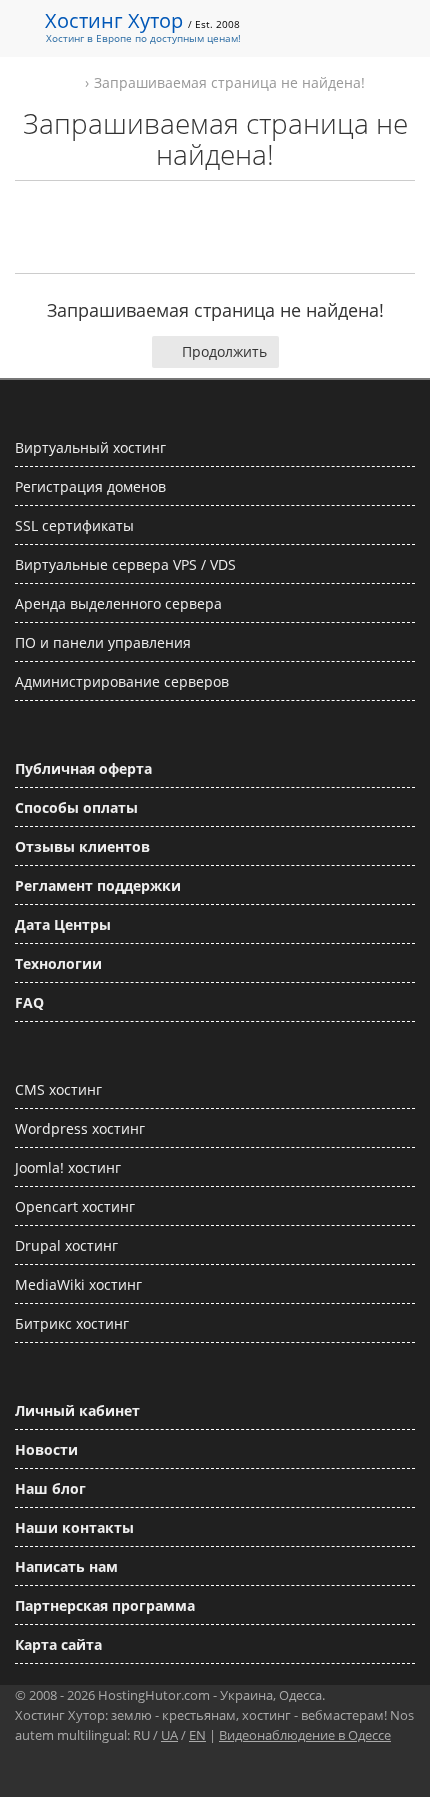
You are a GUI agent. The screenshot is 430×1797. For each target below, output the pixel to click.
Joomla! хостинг (68, 1167)
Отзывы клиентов (82, 846)
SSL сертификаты (74, 525)
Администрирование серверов (122, 681)
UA (169, 1735)
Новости (46, 1449)
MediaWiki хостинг (78, 1284)
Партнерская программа (105, 1605)
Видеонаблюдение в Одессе (305, 1735)
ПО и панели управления (103, 642)
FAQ (29, 1002)
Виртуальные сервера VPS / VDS (125, 564)
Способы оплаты (76, 807)
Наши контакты (74, 1527)
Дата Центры (63, 924)
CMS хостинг (58, 1089)
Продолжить (224, 351)
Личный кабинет (77, 1410)
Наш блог (50, 1488)
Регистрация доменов (90, 486)
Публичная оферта (83, 768)
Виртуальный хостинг (90, 447)
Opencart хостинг (75, 1206)
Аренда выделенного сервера (118, 603)
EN (197, 1735)
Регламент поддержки (98, 885)
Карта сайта (58, 1644)
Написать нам (66, 1566)
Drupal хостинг (66, 1245)
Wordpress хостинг (80, 1128)
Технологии (58, 963)
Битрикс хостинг (72, 1323)
